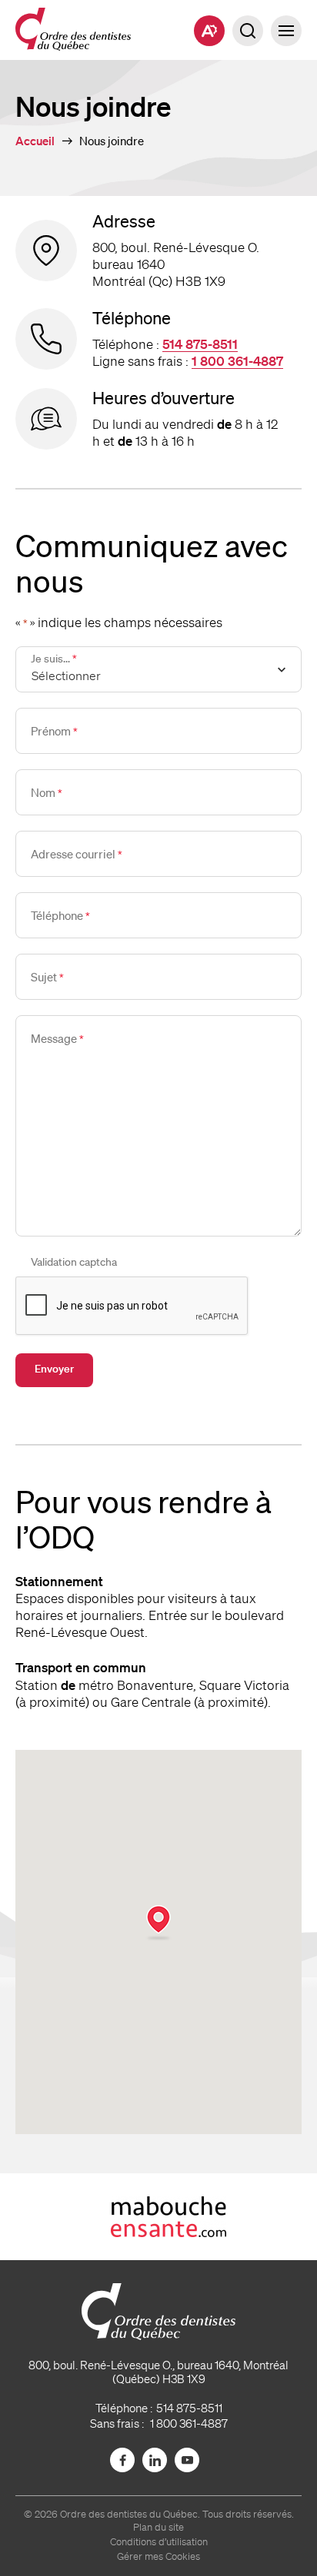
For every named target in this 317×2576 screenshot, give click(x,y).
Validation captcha (74, 1262)
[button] (286, 31)
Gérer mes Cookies (158, 2556)
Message (57, 1038)
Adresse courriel (77, 854)
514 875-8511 (200, 344)
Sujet (47, 977)
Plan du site (158, 2527)
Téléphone (60, 915)
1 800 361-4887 (237, 361)
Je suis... (54, 659)
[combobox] (158, 669)
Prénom (54, 731)
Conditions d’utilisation (159, 2542)
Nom (47, 792)
